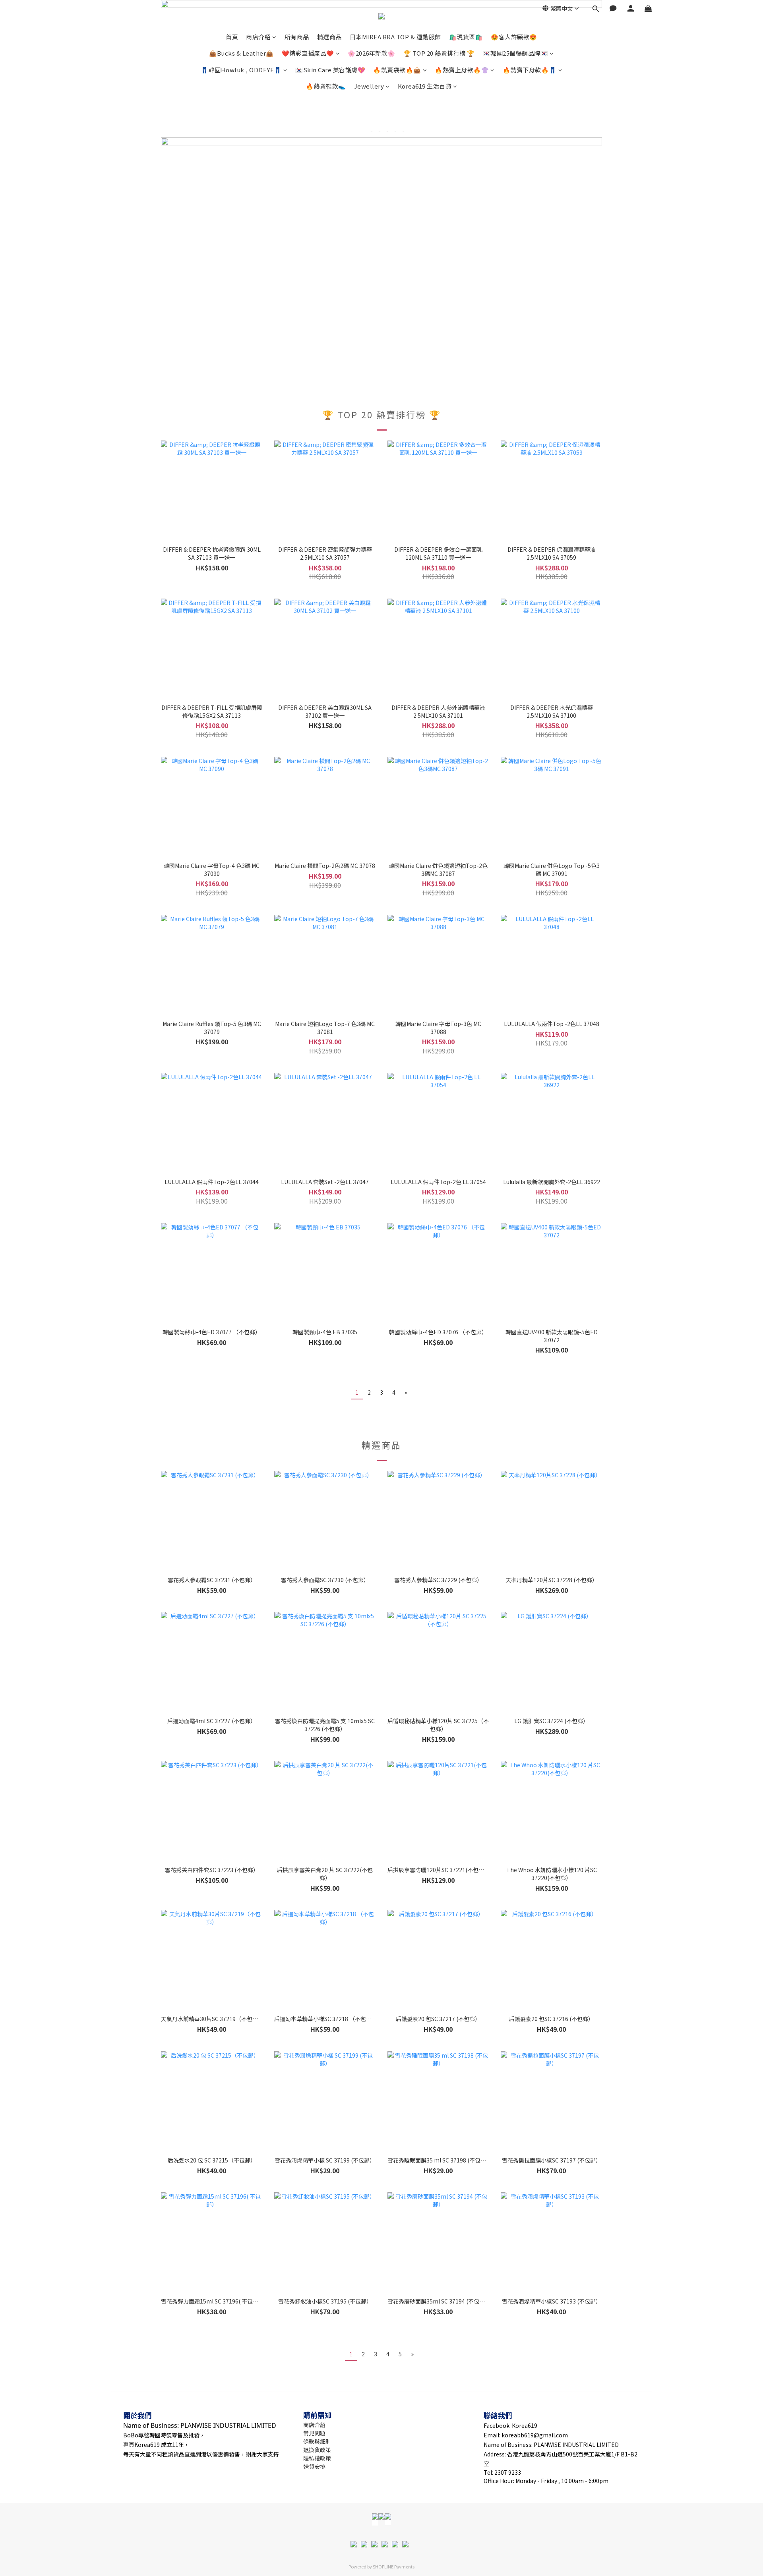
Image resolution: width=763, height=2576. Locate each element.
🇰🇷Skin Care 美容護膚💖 (330, 70)
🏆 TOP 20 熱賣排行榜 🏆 (439, 53)
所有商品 (297, 37)
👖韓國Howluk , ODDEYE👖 (241, 70)
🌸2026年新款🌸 (372, 53)
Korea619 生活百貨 (425, 86)
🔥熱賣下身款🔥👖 (530, 70)
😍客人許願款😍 (514, 37)
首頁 (232, 37)
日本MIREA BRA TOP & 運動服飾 (395, 37)
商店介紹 (258, 37)
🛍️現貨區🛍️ (466, 37)
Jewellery (369, 86)
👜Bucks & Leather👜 (241, 53)
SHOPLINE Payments (394, 2566)
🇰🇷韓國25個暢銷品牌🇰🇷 (516, 53)
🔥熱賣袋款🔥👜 (397, 70)
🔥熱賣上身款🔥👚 (462, 70)
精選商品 (329, 37)
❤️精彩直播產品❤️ (308, 53)
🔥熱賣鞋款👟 (326, 86)
